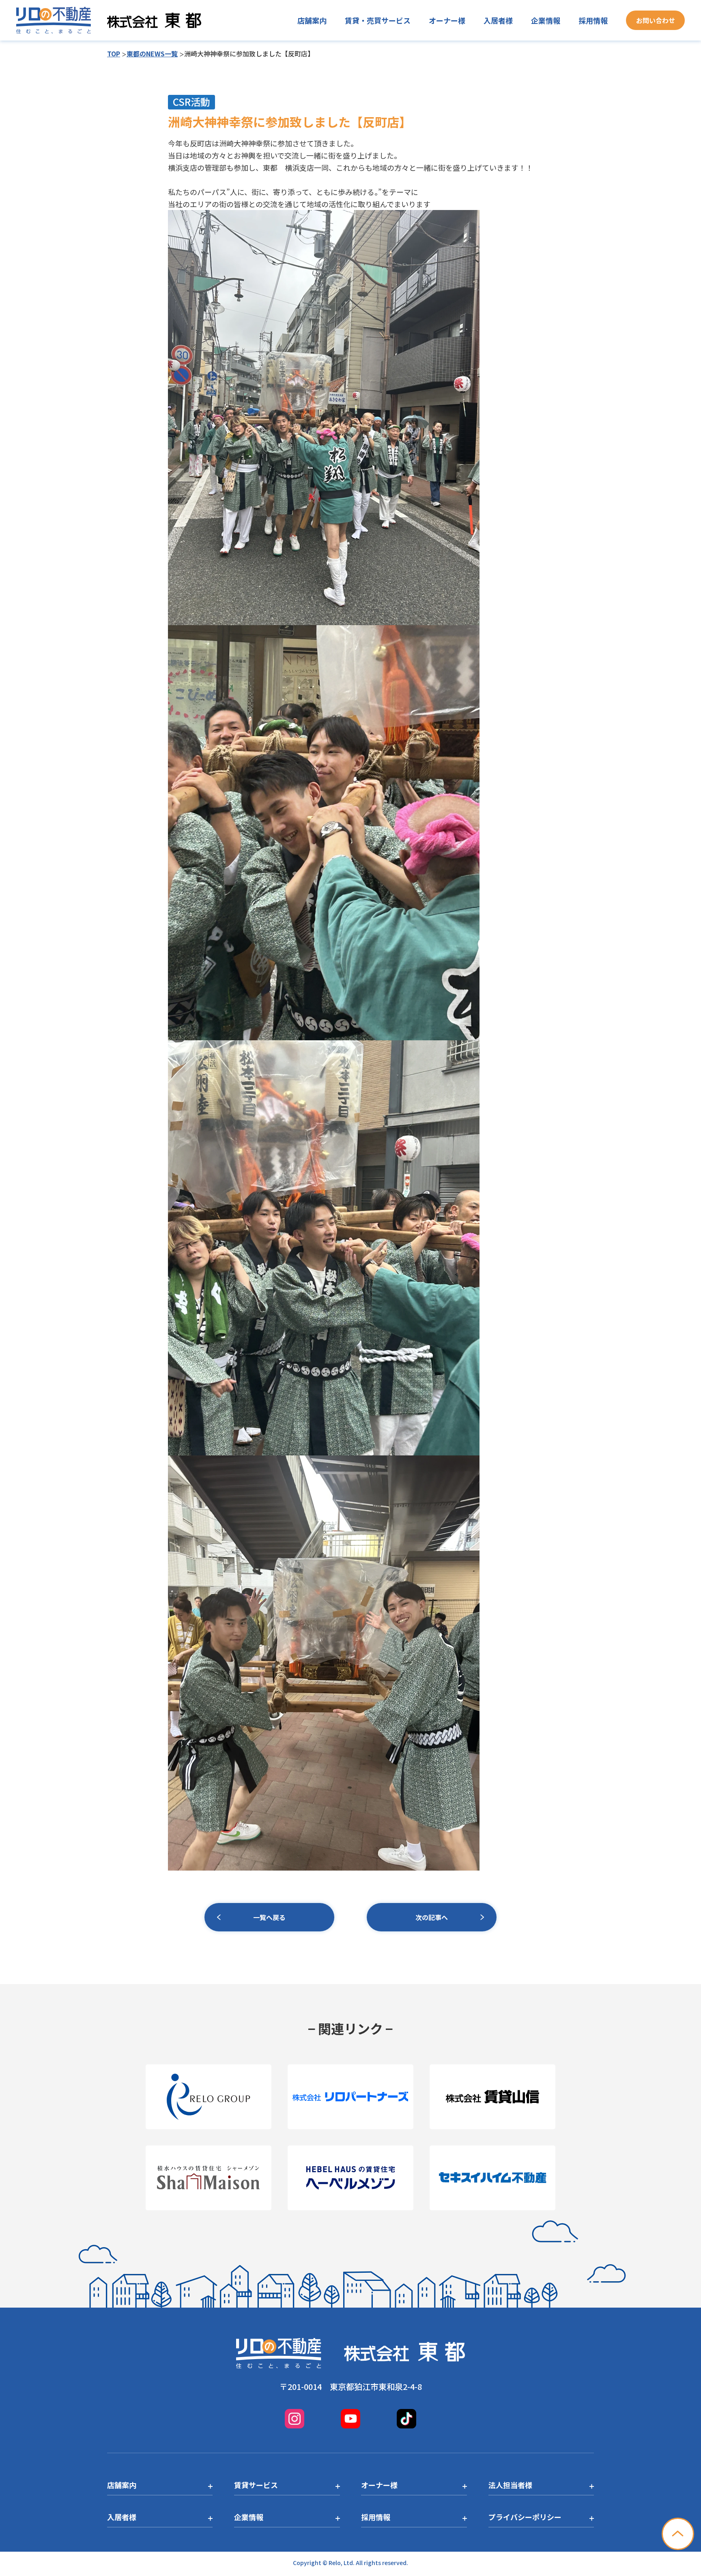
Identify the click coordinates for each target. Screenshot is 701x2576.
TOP (114, 54)
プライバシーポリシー (525, 2517)
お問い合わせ (656, 20)
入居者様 (498, 20)
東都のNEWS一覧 (152, 54)
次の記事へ (432, 1917)
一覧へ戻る (269, 1917)
